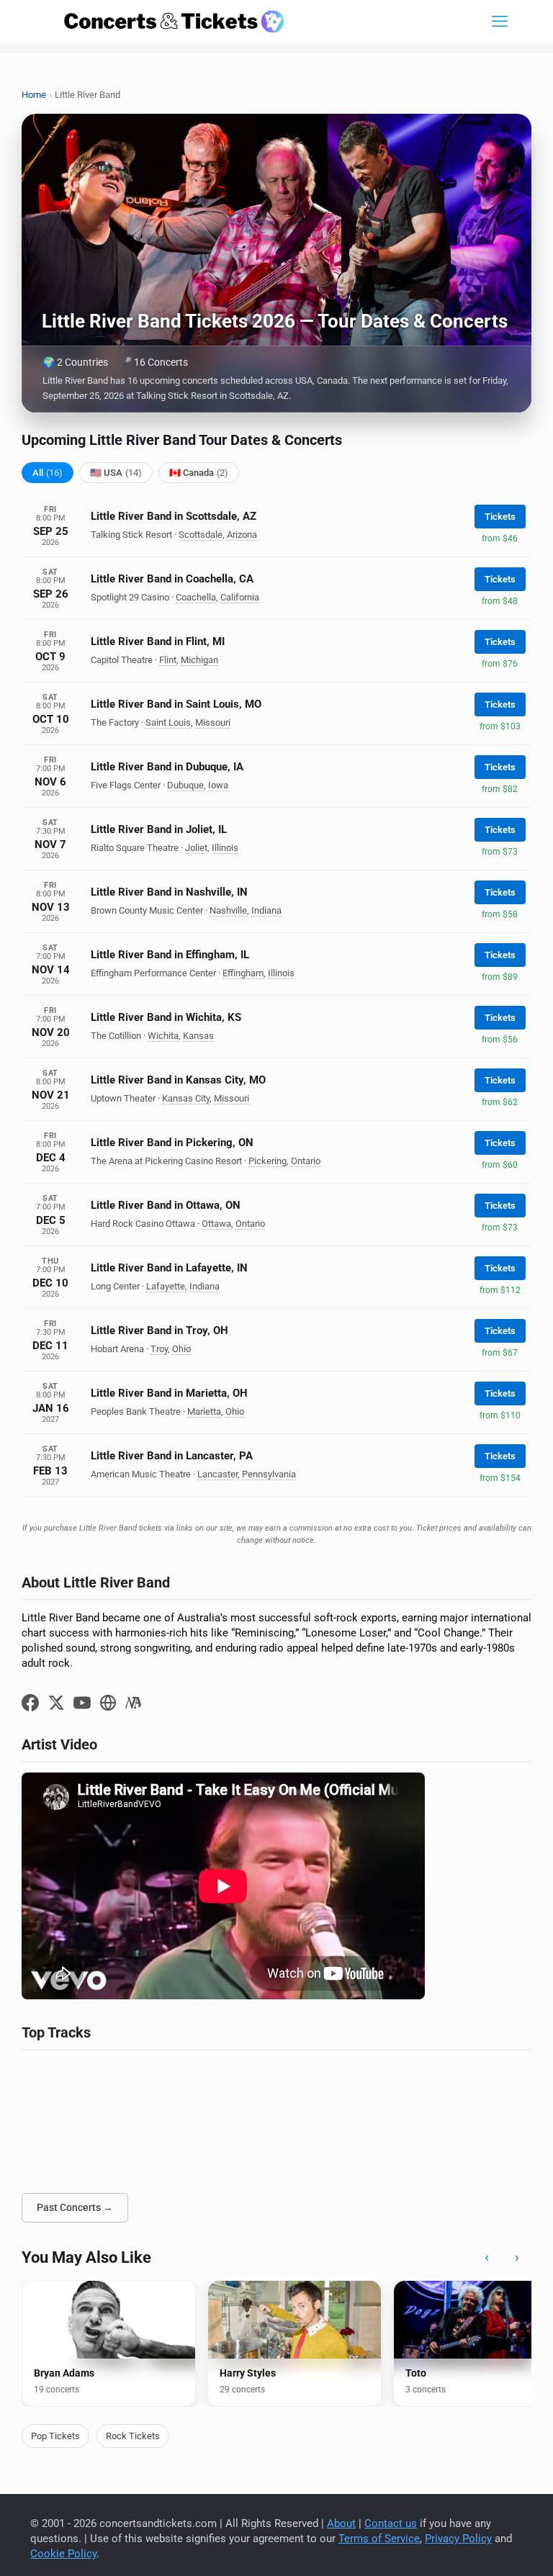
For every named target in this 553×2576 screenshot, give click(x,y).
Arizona (242, 535)
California (240, 597)
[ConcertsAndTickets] (174, 22)
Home (34, 95)
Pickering (267, 1161)
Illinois (225, 848)
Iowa (218, 785)
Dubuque (185, 785)
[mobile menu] (500, 22)
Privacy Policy (458, 2539)
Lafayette (166, 1286)
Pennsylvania (269, 1474)
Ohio (181, 1349)
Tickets (500, 517)
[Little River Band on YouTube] (82, 1703)
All (48, 473)
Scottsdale (201, 535)
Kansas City (186, 1098)
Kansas (198, 1036)
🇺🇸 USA (116, 473)
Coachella (196, 597)
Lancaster (217, 1474)
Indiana (266, 910)
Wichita (163, 1036)
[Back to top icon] (484, 2546)
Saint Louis (168, 722)
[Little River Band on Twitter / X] (56, 1703)
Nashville (228, 910)
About (341, 2523)
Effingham (243, 973)
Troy (159, 1349)
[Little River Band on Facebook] (30, 1703)
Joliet (196, 848)
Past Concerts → (75, 2207)
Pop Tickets (55, 2436)
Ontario (306, 1161)
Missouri (213, 722)
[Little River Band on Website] (108, 1703)
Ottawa (216, 1224)
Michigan (199, 660)
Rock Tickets (133, 2436)
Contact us (391, 2523)
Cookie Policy (63, 2554)
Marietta (204, 1411)
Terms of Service (379, 2539)
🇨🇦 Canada (199, 473)
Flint (168, 660)
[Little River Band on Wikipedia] (134, 1703)
